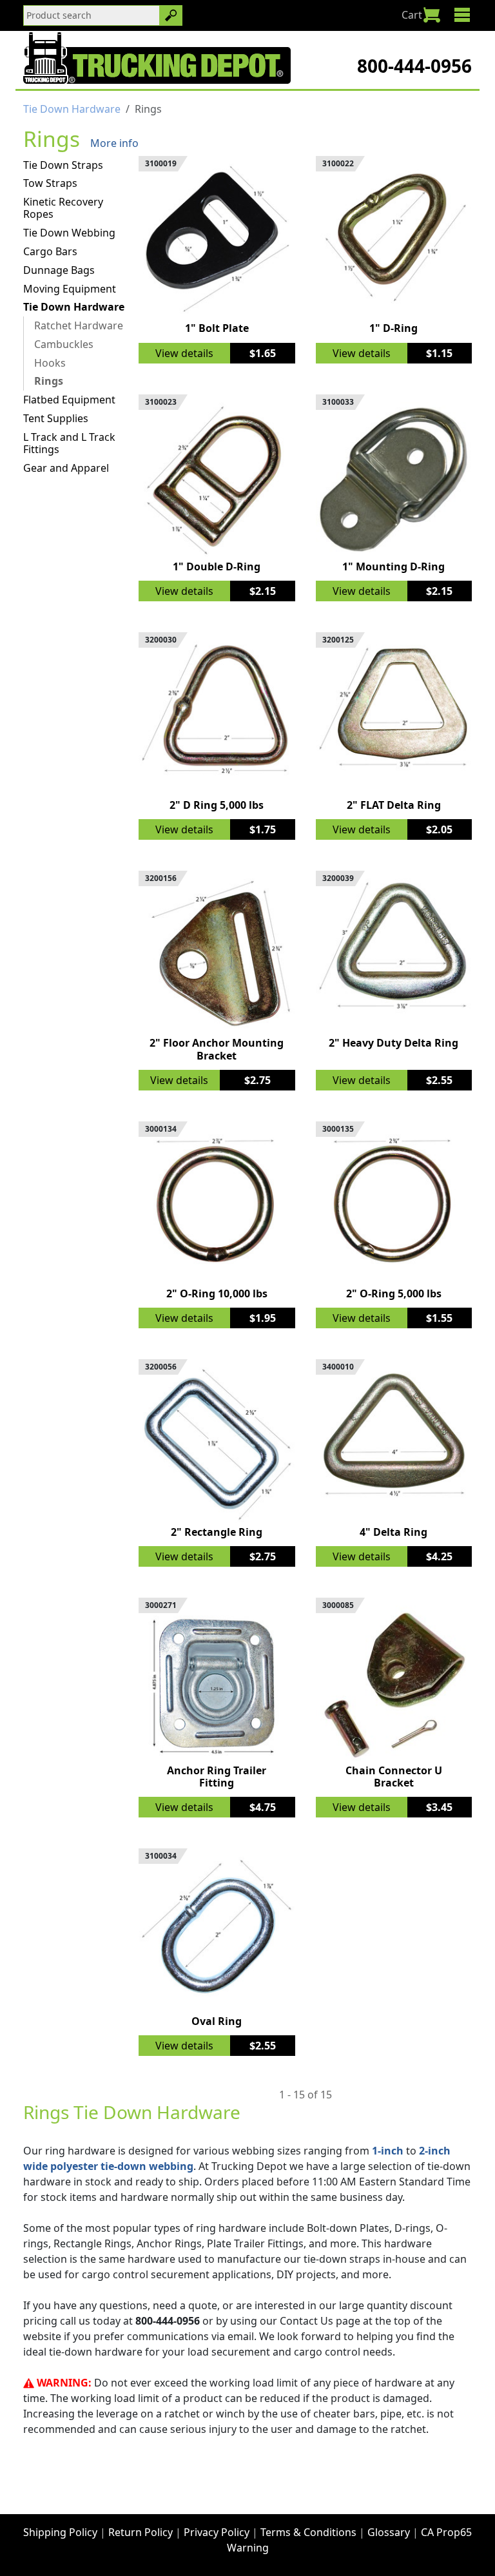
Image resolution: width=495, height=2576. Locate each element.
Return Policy (141, 2532)
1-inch (388, 2151)
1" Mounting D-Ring (393, 567)
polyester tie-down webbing (122, 2166)
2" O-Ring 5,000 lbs (394, 1293)
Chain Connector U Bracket (394, 1777)
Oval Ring (217, 2021)
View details (184, 353)
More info (114, 143)
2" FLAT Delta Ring (394, 805)
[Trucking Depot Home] (157, 58)
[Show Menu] (462, 15)
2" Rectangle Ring (217, 1532)
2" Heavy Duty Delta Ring (393, 1043)
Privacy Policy (217, 2532)
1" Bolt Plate (217, 328)
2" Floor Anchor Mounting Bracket (217, 1049)
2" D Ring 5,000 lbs (217, 805)
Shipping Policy (60, 2532)
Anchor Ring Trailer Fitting (217, 1777)
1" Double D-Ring (217, 567)
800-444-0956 (414, 66)
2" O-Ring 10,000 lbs (217, 1293)
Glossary (389, 2532)
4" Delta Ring (393, 1532)
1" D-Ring (393, 328)
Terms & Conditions (308, 2532)
